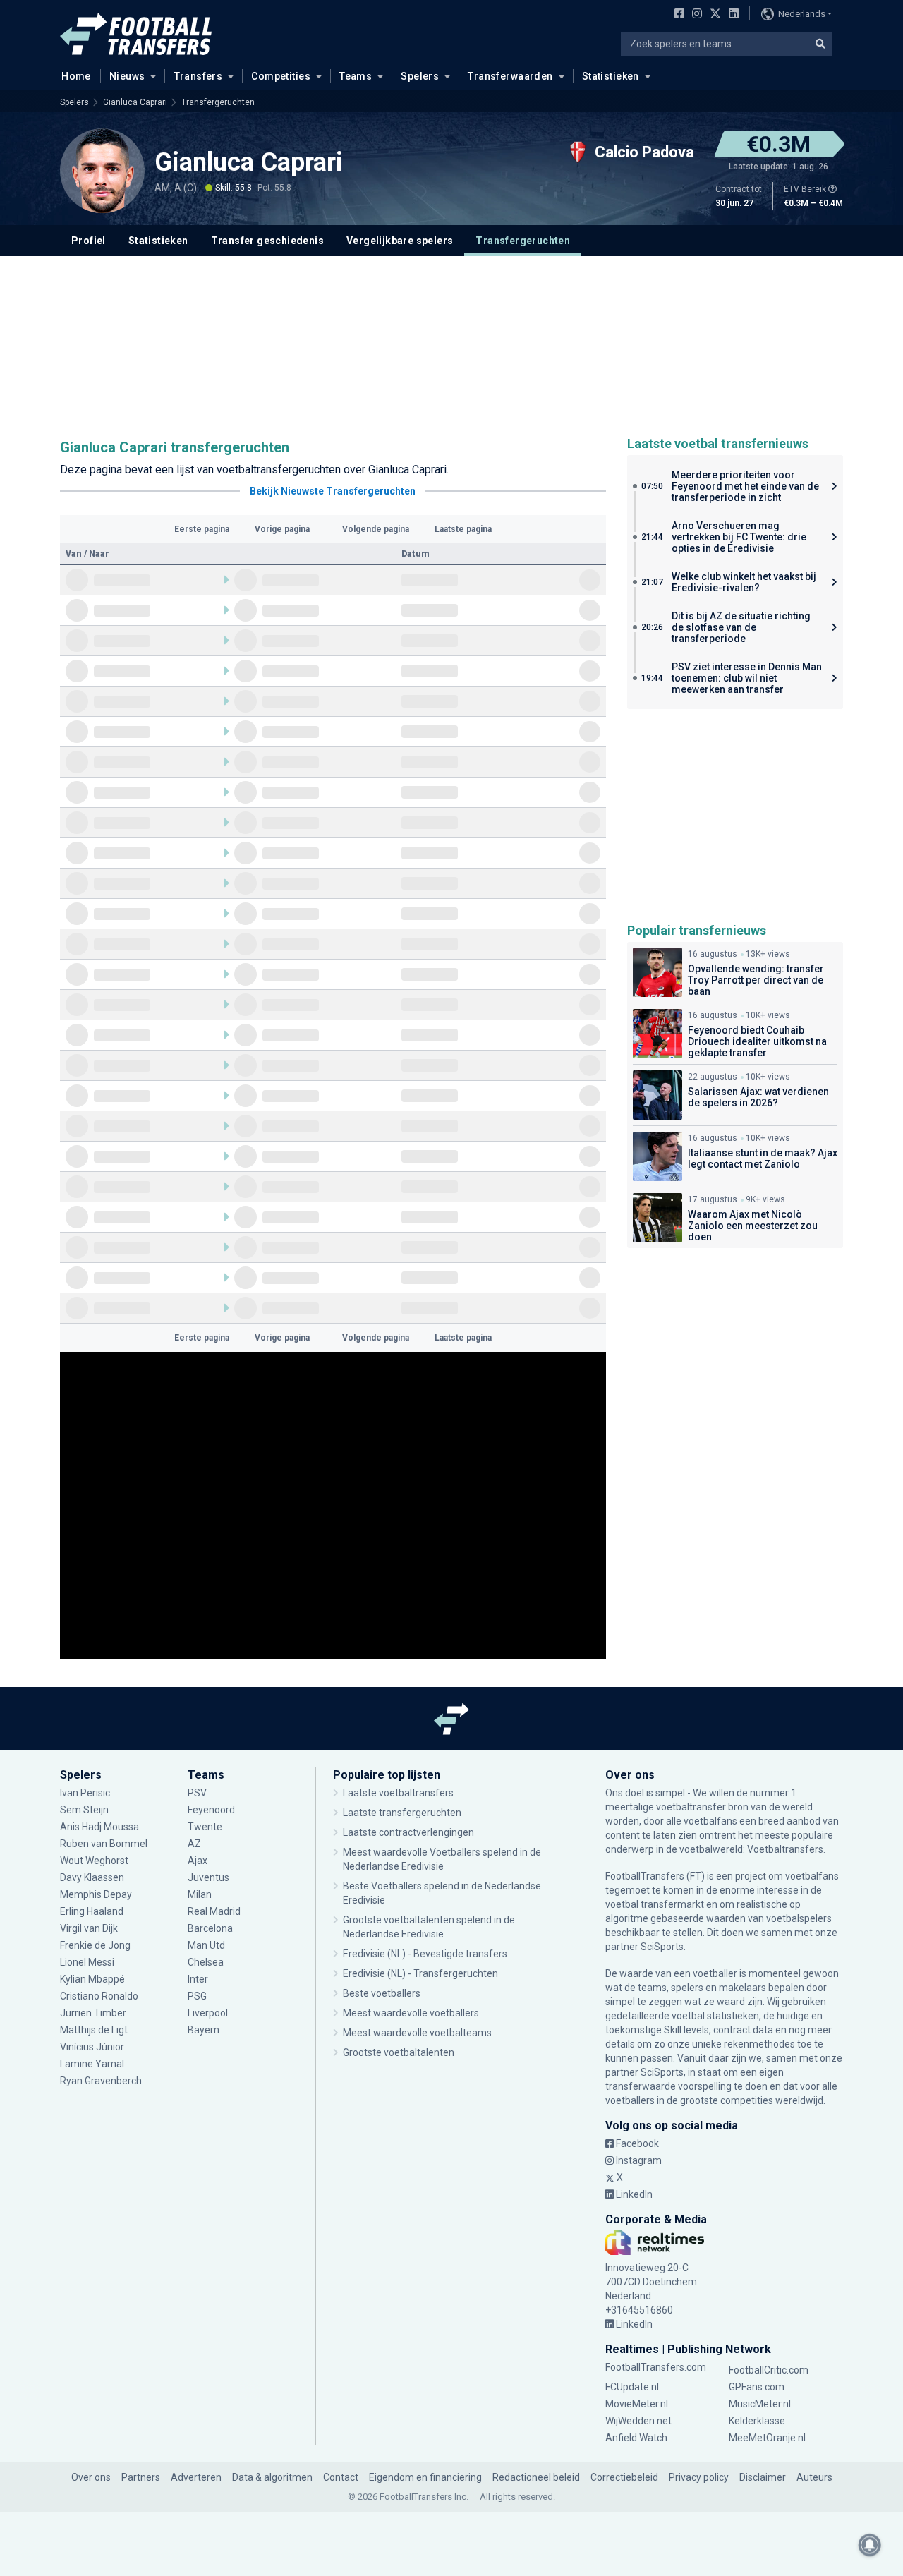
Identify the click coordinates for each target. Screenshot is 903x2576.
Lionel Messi (87, 1962)
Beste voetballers (382, 1993)
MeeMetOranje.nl (767, 2438)
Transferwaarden (510, 76)
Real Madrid (214, 1911)
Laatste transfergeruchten (402, 1813)
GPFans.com (757, 2387)
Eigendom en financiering (425, 2477)
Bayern (204, 2030)
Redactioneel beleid (536, 2477)
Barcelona (210, 1928)
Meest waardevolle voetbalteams (417, 2033)
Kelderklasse (757, 2421)
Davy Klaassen (93, 1877)
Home (76, 76)
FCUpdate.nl (632, 2387)
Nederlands (802, 14)
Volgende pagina (376, 529)
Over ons (91, 2477)
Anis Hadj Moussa (99, 1827)
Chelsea (206, 1962)
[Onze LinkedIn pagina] (731, 15)
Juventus (208, 1877)
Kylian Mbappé (92, 1979)
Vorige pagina (282, 529)
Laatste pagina (463, 529)
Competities (281, 76)
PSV (197, 1793)
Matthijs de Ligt (95, 2030)
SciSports (662, 1947)
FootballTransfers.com (656, 2367)
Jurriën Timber (93, 2013)
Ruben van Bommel (104, 1844)
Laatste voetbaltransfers (398, 1793)
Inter (198, 1979)
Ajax (198, 1861)
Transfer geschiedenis (267, 241)
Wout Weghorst (94, 1861)
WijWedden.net (638, 2421)
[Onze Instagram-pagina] (694, 15)
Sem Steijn (84, 1810)
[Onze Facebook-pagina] (677, 15)
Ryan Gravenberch (101, 2081)
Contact (341, 2477)
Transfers (199, 76)
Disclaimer (763, 2477)
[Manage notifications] (870, 2545)
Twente (205, 1827)
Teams (356, 76)
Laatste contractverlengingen (408, 1832)
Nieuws (127, 76)
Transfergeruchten (218, 102)
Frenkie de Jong (95, 1945)
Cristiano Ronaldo (99, 1996)
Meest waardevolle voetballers (411, 2013)
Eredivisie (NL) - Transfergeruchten (420, 1973)
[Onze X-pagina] (714, 15)
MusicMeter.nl (760, 2404)
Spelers (420, 76)
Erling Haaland (92, 1911)
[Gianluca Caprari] (102, 171)
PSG (197, 1996)
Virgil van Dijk (90, 1928)
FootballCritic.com (769, 2370)
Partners (141, 2477)
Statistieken (611, 76)
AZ (194, 1844)
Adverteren (196, 2477)
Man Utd (206, 1945)
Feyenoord (211, 1810)
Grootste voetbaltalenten (399, 2052)
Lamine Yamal (92, 2064)
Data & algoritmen (272, 2477)
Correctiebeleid (624, 2477)
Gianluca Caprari (135, 102)
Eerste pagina (202, 529)
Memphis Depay (96, 1894)
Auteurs (814, 2477)
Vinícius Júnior (92, 2047)
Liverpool (208, 2013)
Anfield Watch (636, 2438)
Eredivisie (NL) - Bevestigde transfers (425, 1954)
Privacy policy (699, 2477)
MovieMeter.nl (637, 2404)
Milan (200, 1894)
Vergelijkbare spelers (400, 241)
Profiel (89, 241)
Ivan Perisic (85, 1793)
